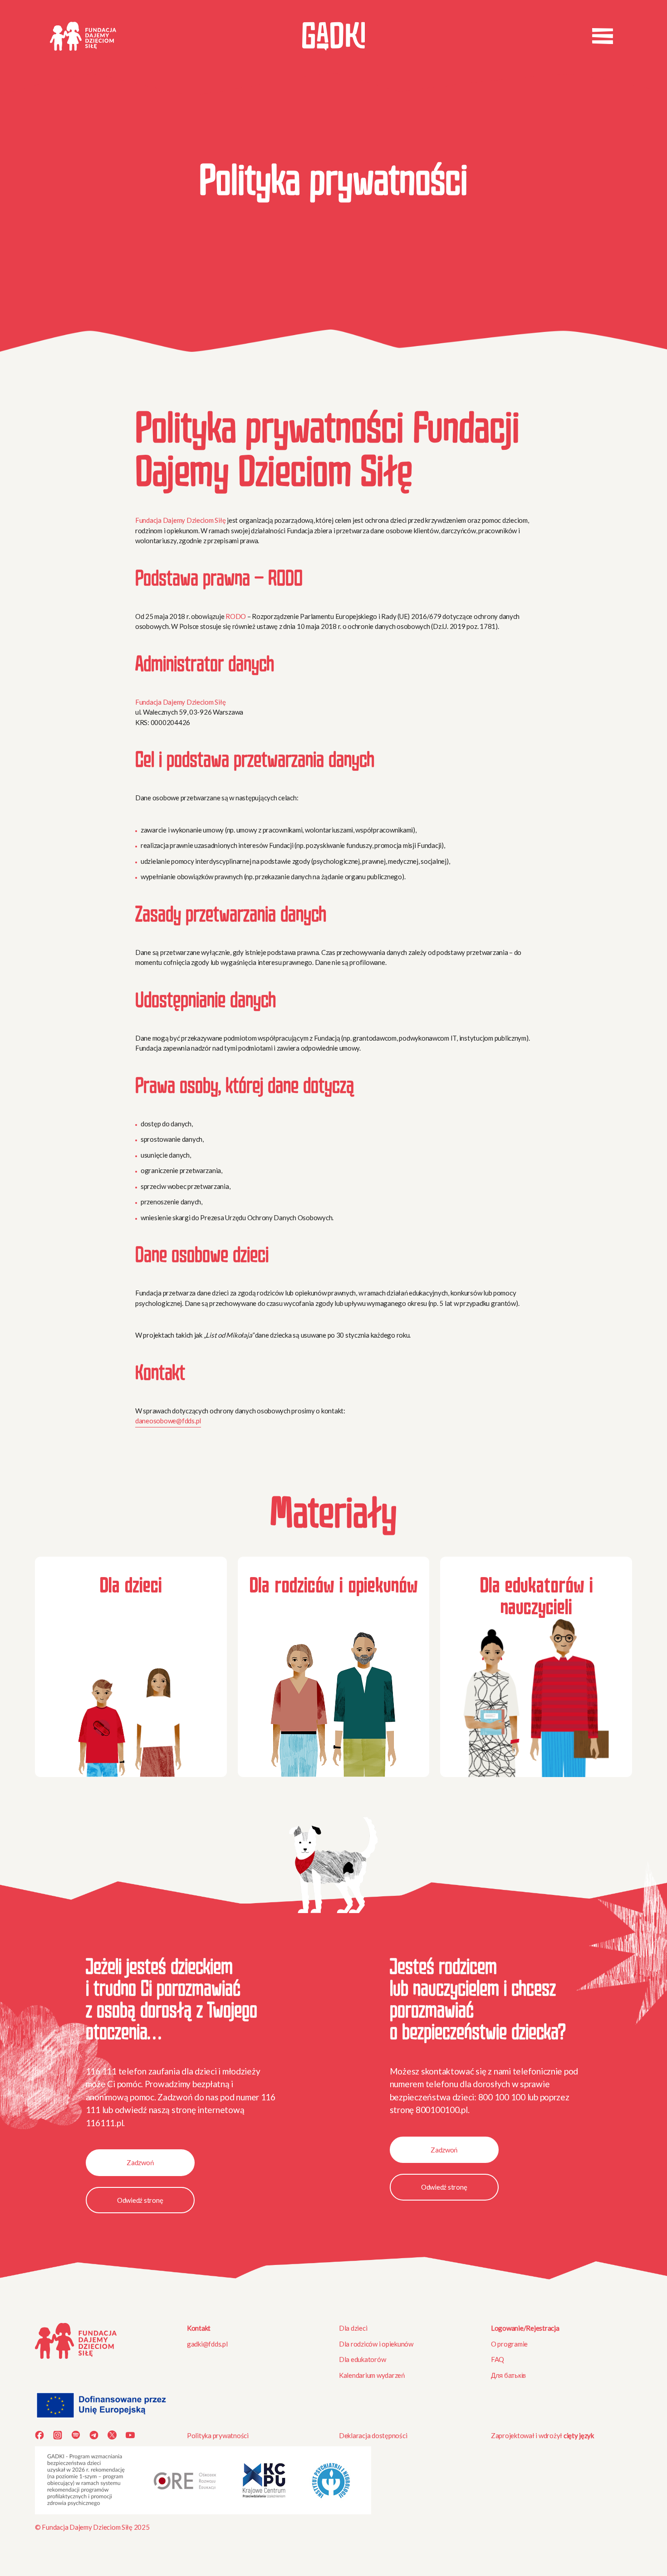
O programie (509, 2344)
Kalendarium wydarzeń (372, 2375)
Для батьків (508, 2375)
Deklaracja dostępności (373, 2435)
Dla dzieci (353, 2328)
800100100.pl (442, 2110)
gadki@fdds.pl (207, 2344)
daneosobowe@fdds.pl (168, 1421)
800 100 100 (502, 2097)
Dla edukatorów (362, 2359)
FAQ (498, 2359)
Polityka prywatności (218, 2435)
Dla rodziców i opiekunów (376, 2344)
